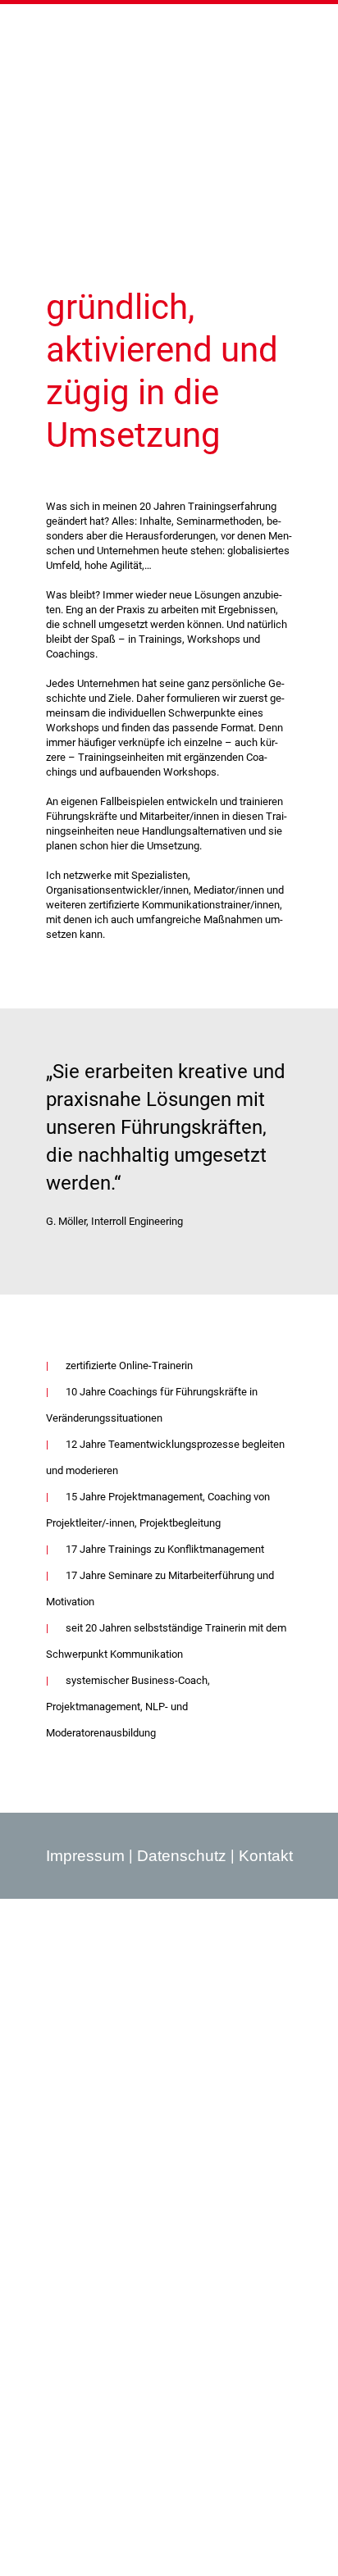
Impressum (85, 1856)
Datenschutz (182, 1856)
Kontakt (266, 1856)
